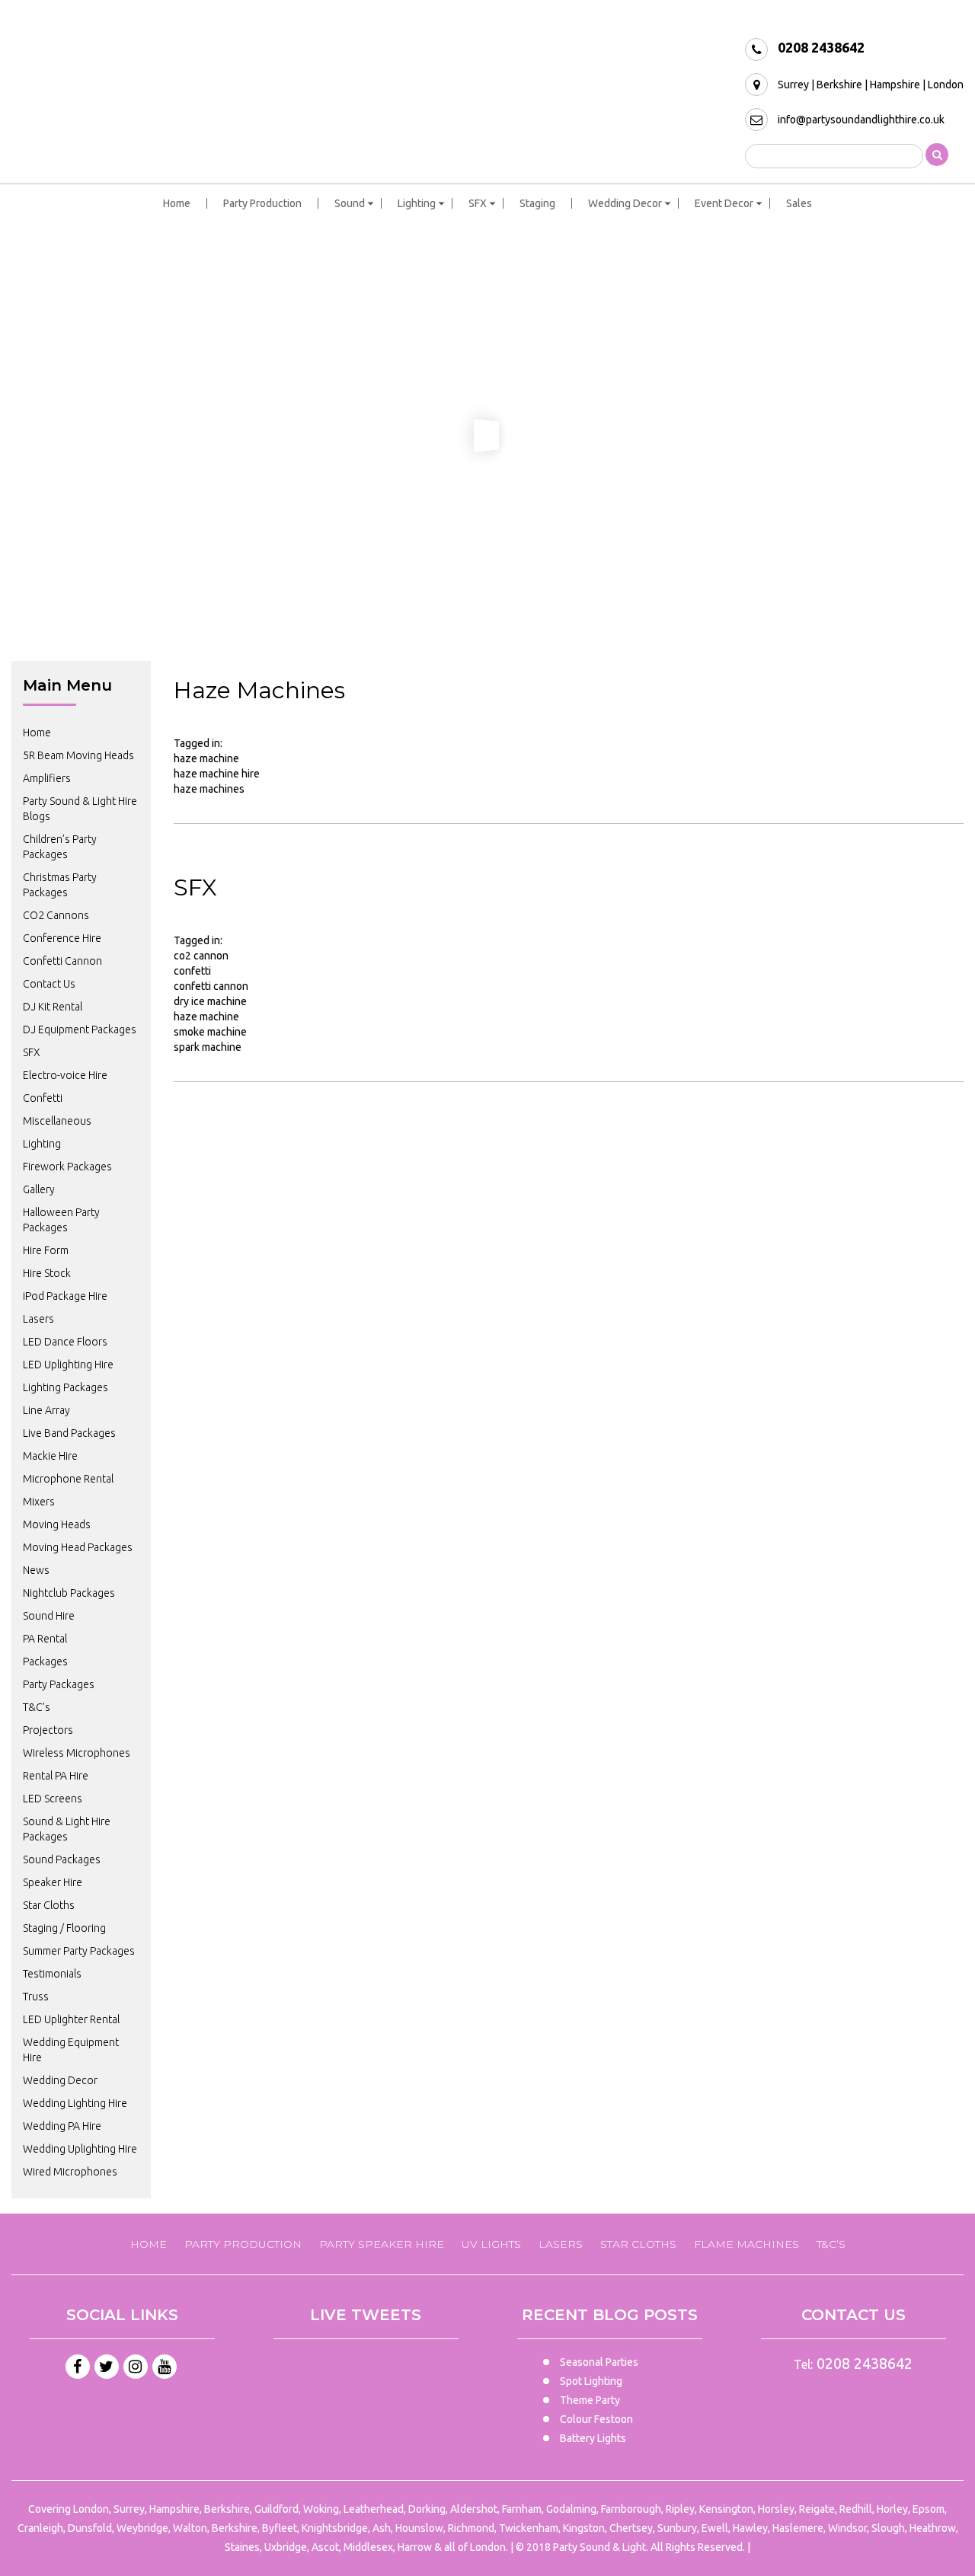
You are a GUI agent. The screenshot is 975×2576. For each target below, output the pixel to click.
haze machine (206, 758)
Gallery (39, 1189)
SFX (478, 203)
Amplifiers (47, 778)
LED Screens (53, 1799)
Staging (537, 203)
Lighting (417, 203)
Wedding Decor (625, 203)
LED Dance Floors (65, 1342)
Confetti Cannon (62, 961)
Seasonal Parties (599, 2362)
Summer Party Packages (79, 1951)
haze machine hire (217, 774)
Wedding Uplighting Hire (80, 2149)
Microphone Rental (68, 1479)
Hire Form (46, 1250)
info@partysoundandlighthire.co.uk (861, 120)
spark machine (208, 1047)
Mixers (39, 1502)
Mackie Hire (50, 1456)
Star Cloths (49, 1905)
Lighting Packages (66, 1387)
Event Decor (724, 203)
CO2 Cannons (56, 915)
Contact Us (49, 984)
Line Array (46, 1410)
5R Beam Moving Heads (78, 755)
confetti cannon (211, 986)
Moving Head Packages (78, 1547)
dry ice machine (210, 1001)
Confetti (43, 1098)
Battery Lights (593, 2438)
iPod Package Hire (65, 1296)
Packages (45, 1661)
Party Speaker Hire (382, 2244)
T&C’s (37, 1707)
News (36, 1570)
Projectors (48, 1730)
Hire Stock (47, 1273)
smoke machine (210, 1032)
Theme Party (590, 2400)
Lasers (38, 1319)
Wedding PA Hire (62, 2126)
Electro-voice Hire (65, 1075)
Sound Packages (62, 1859)
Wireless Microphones (77, 1753)
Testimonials (52, 1974)
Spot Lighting (591, 2381)
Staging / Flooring (64, 1928)
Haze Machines (259, 690)
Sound (350, 203)
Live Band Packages (69, 1433)
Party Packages (59, 1684)
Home (177, 203)
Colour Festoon (596, 2419)
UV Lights (491, 2244)
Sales (799, 203)
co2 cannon (201, 956)
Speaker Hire (53, 1882)
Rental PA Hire (56, 1776)
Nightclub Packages (69, 1593)
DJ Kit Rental (53, 1007)
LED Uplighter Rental (71, 2019)
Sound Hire (49, 1616)
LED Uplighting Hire (68, 1365)
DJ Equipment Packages (80, 1029)
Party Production (262, 203)
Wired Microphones (70, 2172)
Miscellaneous (57, 1121)
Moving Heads (57, 1524)
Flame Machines (746, 2244)
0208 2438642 (821, 47)
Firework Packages (67, 1167)
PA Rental (45, 1639)
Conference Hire (62, 938)
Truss (36, 1997)
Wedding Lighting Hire (75, 2103)
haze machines (209, 789)
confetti (192, 971)
